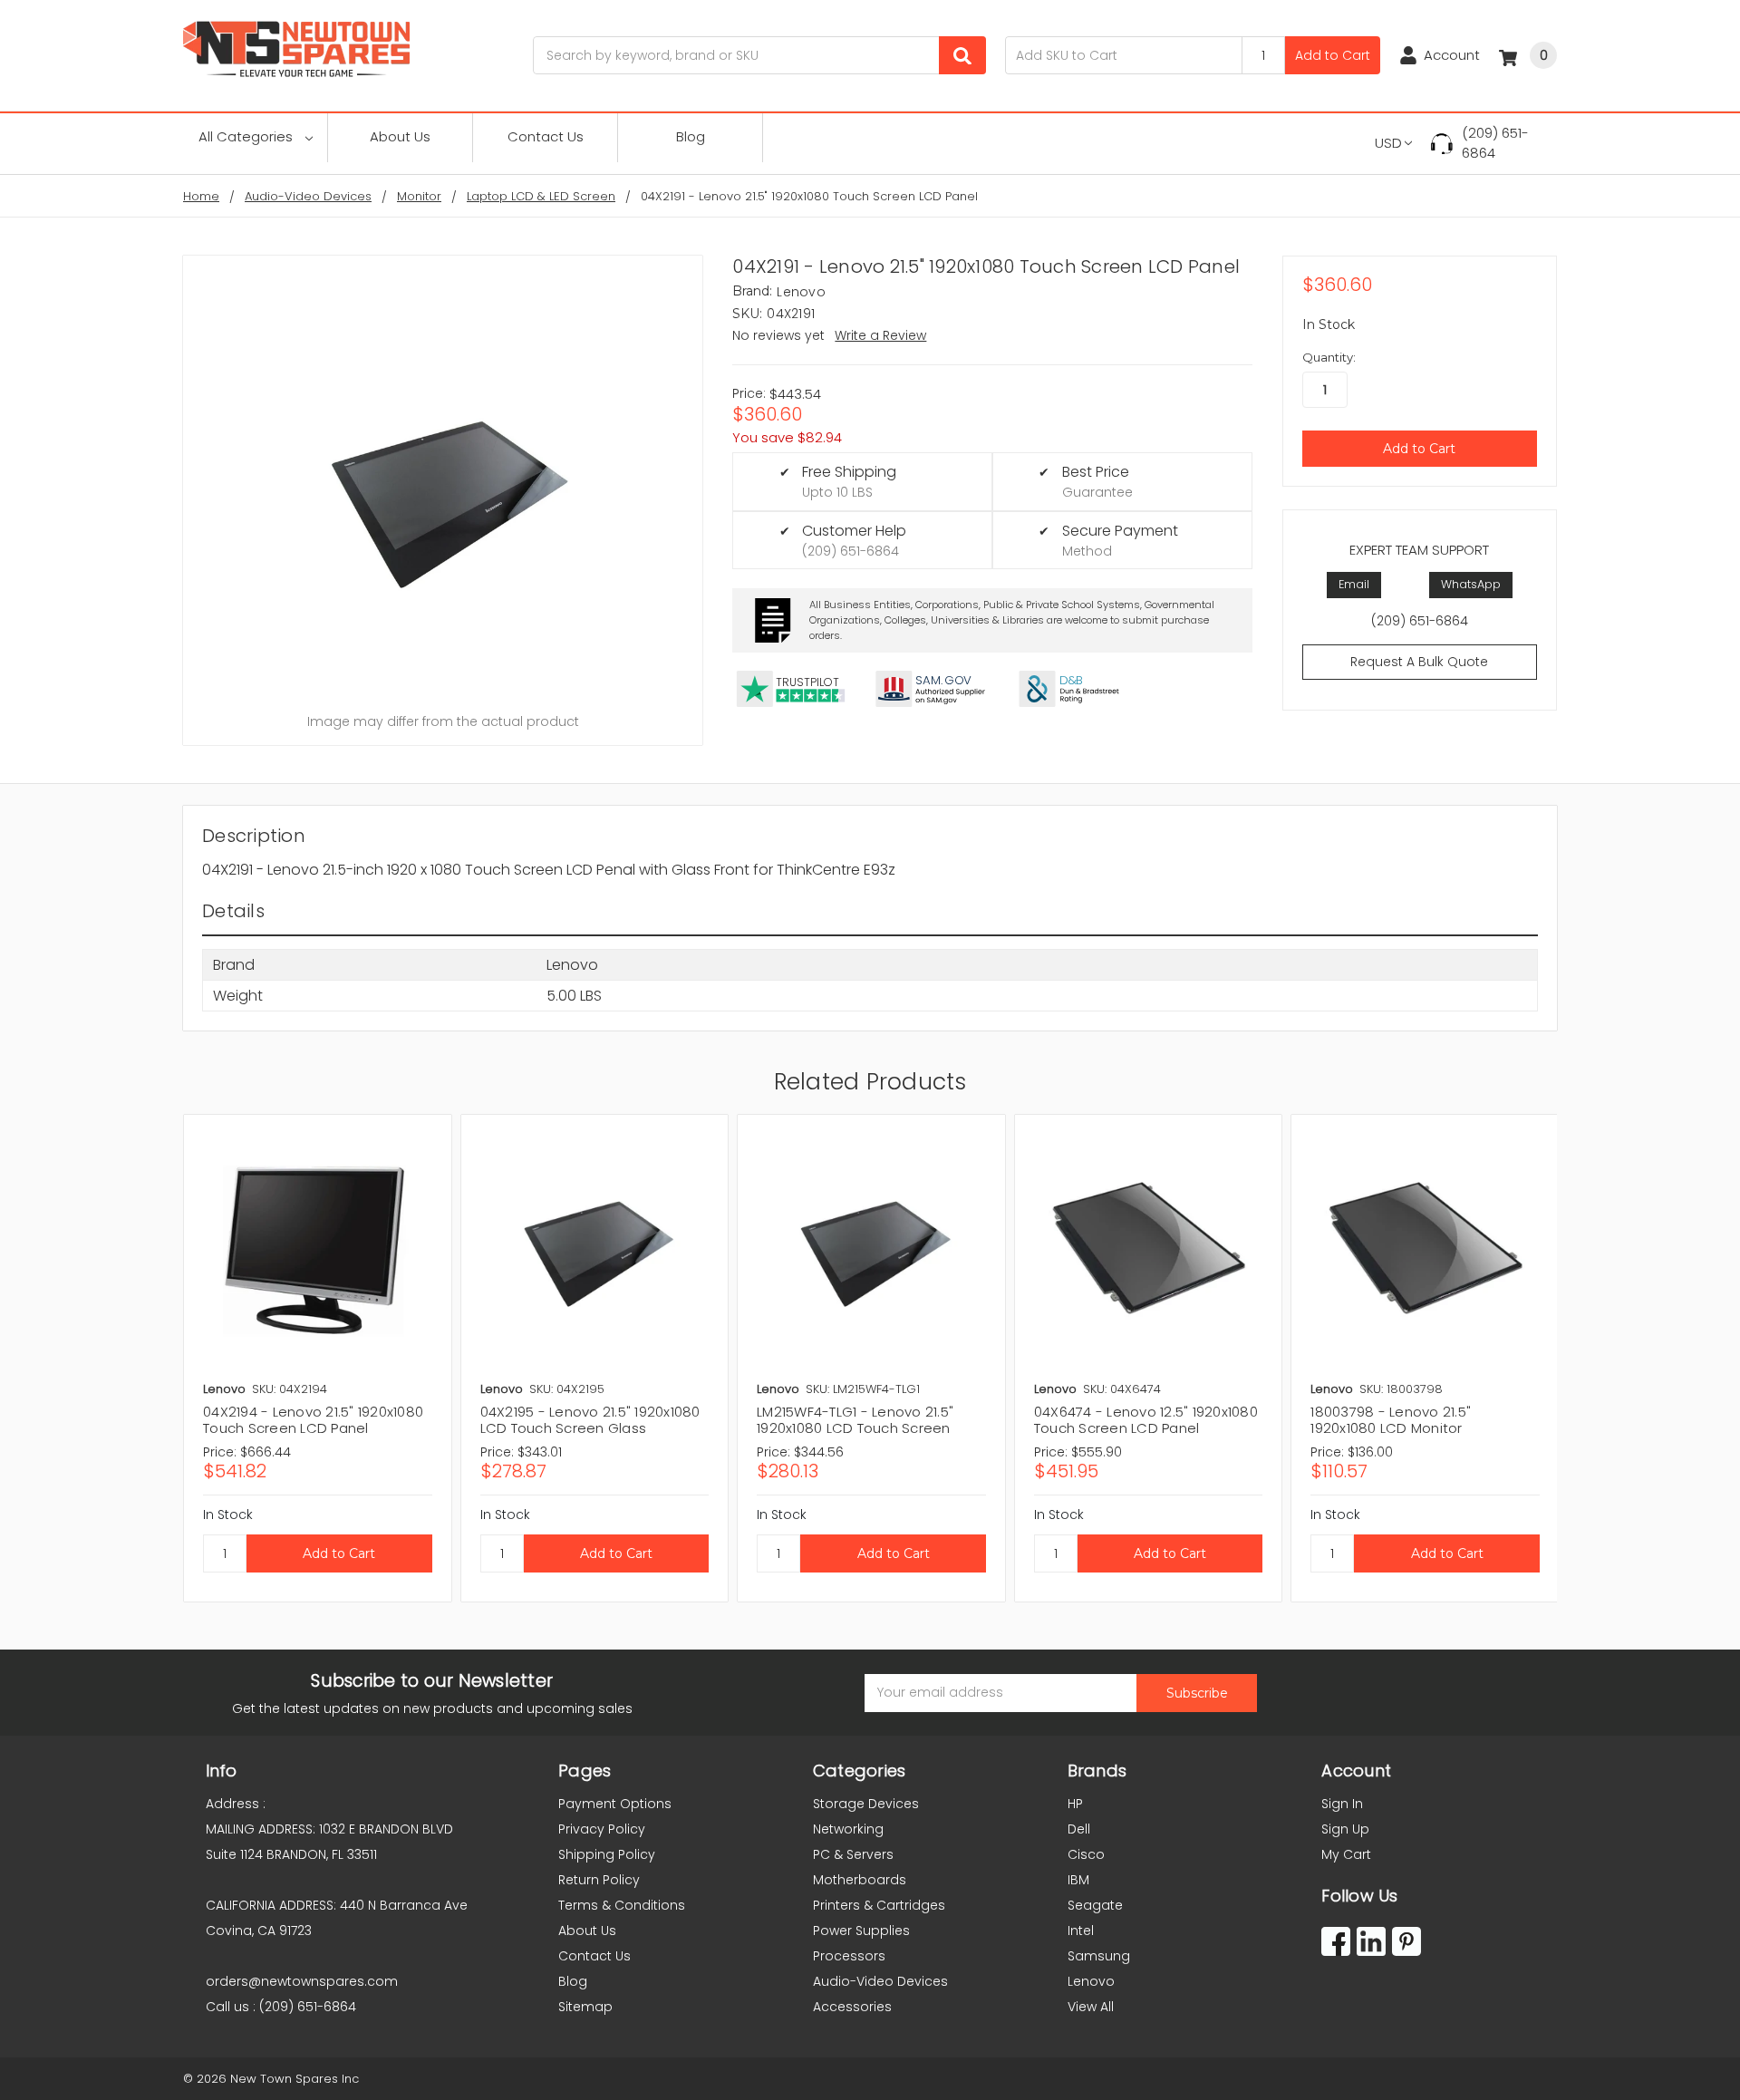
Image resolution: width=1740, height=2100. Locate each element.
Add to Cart (1333, 55)
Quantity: (1329, 357)
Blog (691, 136)
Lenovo (1091, 1981)
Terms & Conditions (622, 1905)
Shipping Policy (607, 1854)
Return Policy (599, 1880)
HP (1075, 1804)
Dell (1079, 1829)
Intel (1081, 1931)
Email (1354, 584)
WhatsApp (1471, 584)
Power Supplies (861, 1931)
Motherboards (860, 1880)
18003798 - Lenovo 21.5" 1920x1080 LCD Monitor (1391, 1420)
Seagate (1095, 1905)
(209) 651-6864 (1495, 143)
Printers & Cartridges (879, 1905)
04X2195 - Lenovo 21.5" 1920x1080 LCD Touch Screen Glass (590, 1420)
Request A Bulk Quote (1419, 662)
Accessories (852, 2007)
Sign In (1342, 1804)
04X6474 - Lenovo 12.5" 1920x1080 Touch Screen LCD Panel (1146, 1420)
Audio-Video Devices (880, 1981)
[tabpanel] (317, 1358)
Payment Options (615, 1804)
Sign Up (1345, 1829)
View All (1091, 2007)
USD (1388, 143)
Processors (849, 1956)
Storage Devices (866, 1804)
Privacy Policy (602, 1829)
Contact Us (546, 136)
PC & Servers (853, 1854)
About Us (400, 136)
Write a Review (880, 335)
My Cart (1346, 1854)
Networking (848, 1829)
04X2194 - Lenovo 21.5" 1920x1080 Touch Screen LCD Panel (313, 1420)
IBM (1078, 1880)
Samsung (1099, 1956)
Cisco (1086, 1854)
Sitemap (585, 2007)
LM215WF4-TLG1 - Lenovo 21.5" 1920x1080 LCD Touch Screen (855, 1420)
